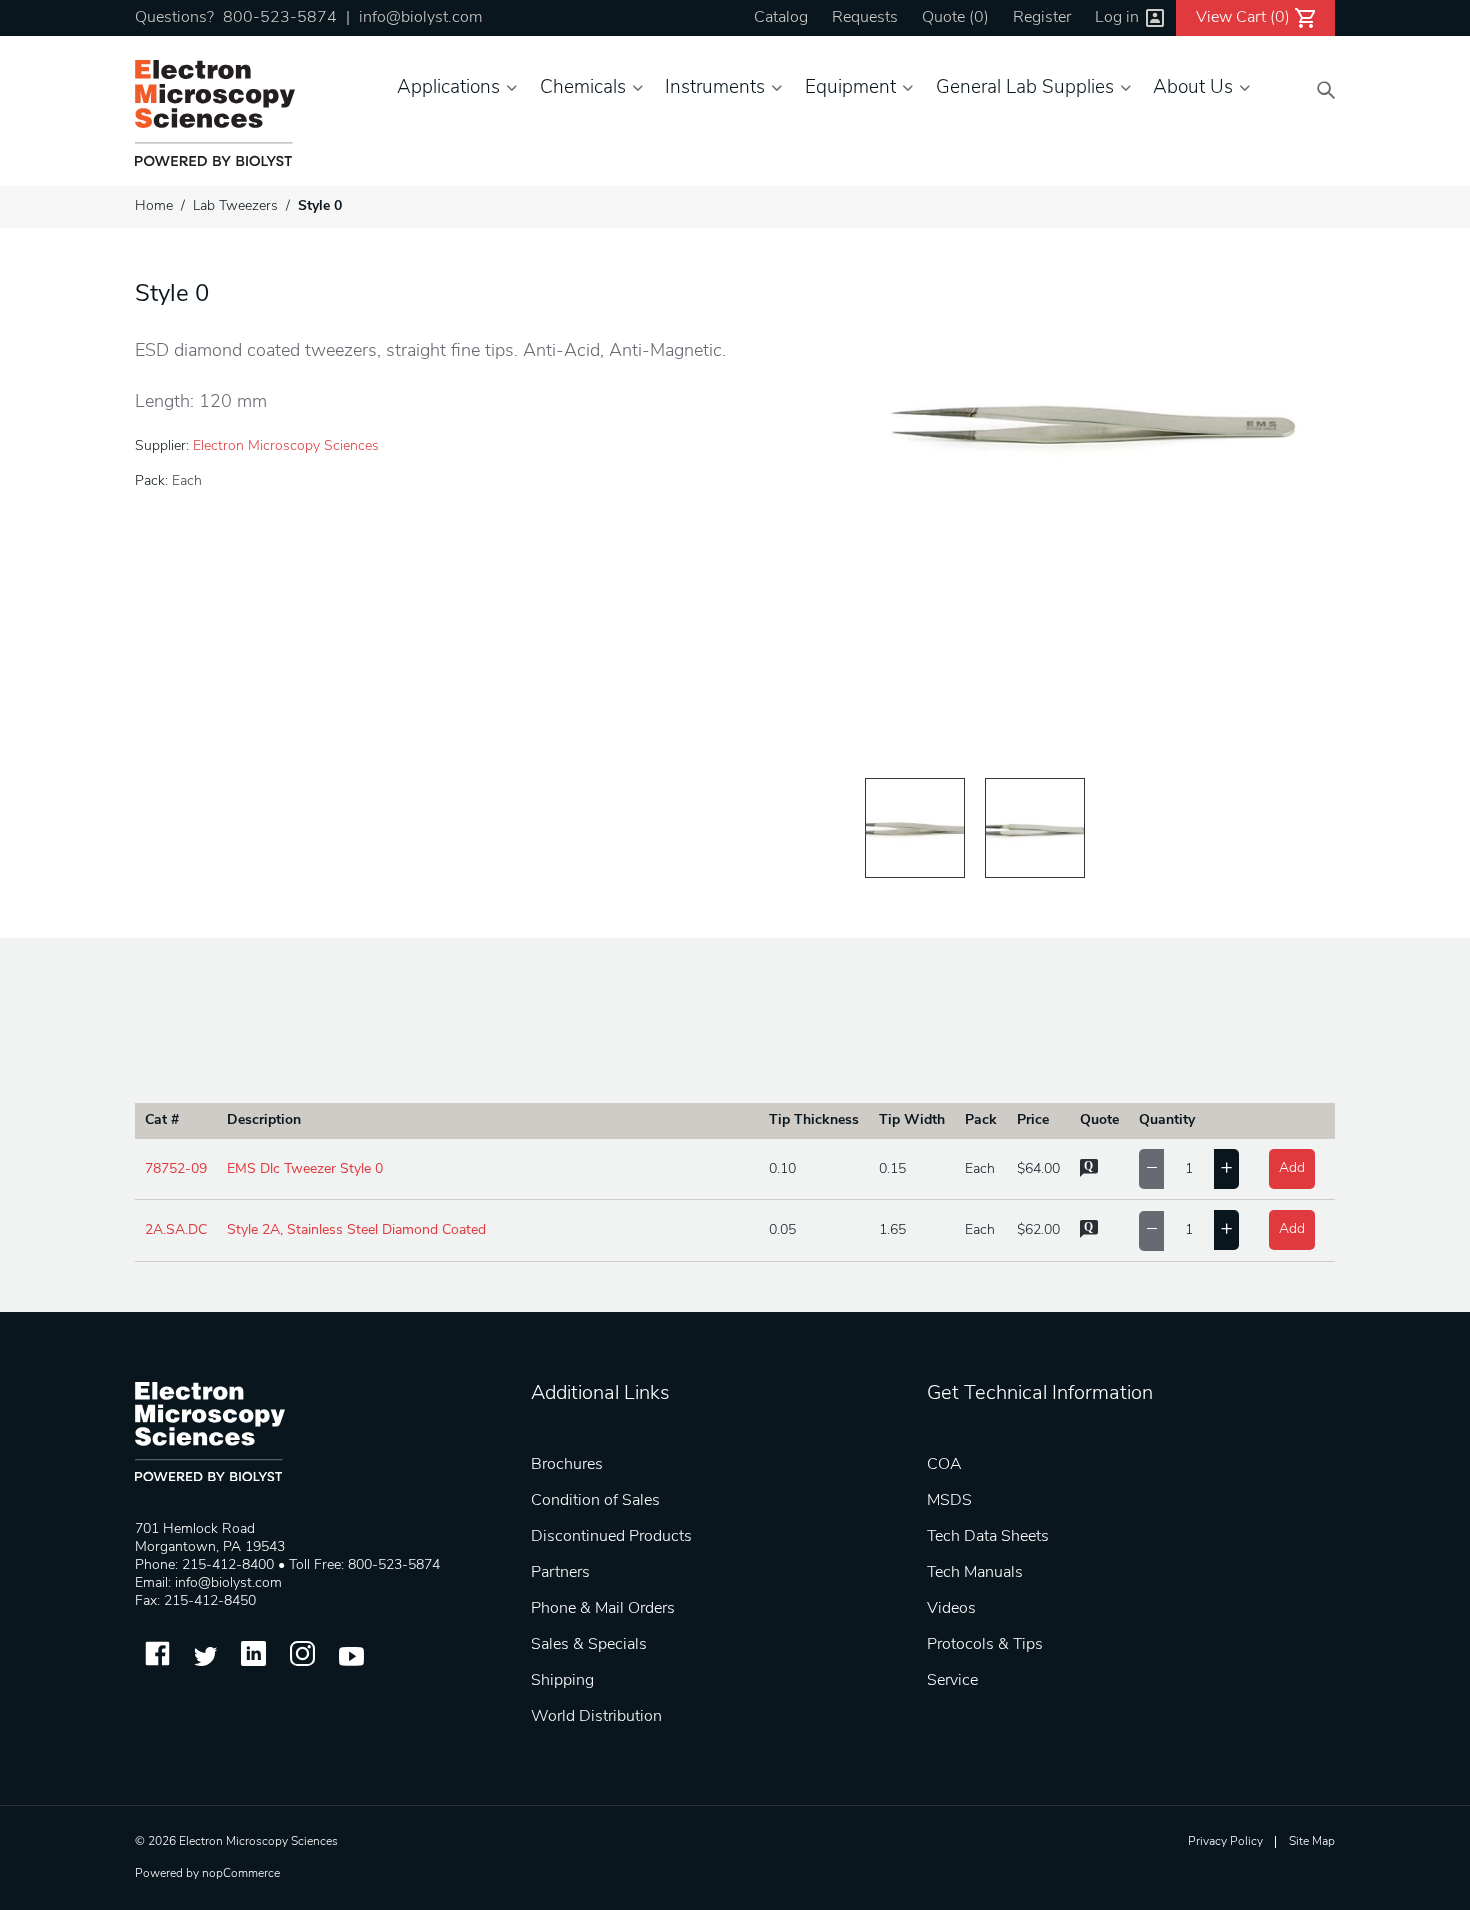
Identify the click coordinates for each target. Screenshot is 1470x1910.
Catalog (781, 18)
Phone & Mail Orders (603, 1609)
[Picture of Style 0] (915, 828)
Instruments (715, 88)
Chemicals (583, 88)
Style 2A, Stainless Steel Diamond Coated (356, 1230)
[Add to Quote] (1089, 1173)
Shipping (562, 1681)
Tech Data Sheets (988, 1537)
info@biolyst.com (420, 18)
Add (1292, 1168)
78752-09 (176, 1169)
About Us (1193, 88)
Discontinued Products (611, 1537)
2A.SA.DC (176, 1230)
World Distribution (596, 1717)
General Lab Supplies (1025, 88)
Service (952, 1681)
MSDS (949, 1501)
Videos (951, 1609)
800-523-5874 (280, 18)
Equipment (850, 88)
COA (944, 1465)
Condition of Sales (595, 1501)
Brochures (567, 1465)
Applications (448, 88)
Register (1042, 18)
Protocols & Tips (985, 1645)
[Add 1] (1226, 1169)
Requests (865, 18)
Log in (1117, 18)
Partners (560, 1573)
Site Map (1312, 1842)
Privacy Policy (1225, 1842)
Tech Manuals (975, 1573)
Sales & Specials (589, 1645)
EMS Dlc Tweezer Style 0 (305, 1169)
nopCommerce (241, 1874)
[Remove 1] (1151, 1169)
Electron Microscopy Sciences (286, 446)
